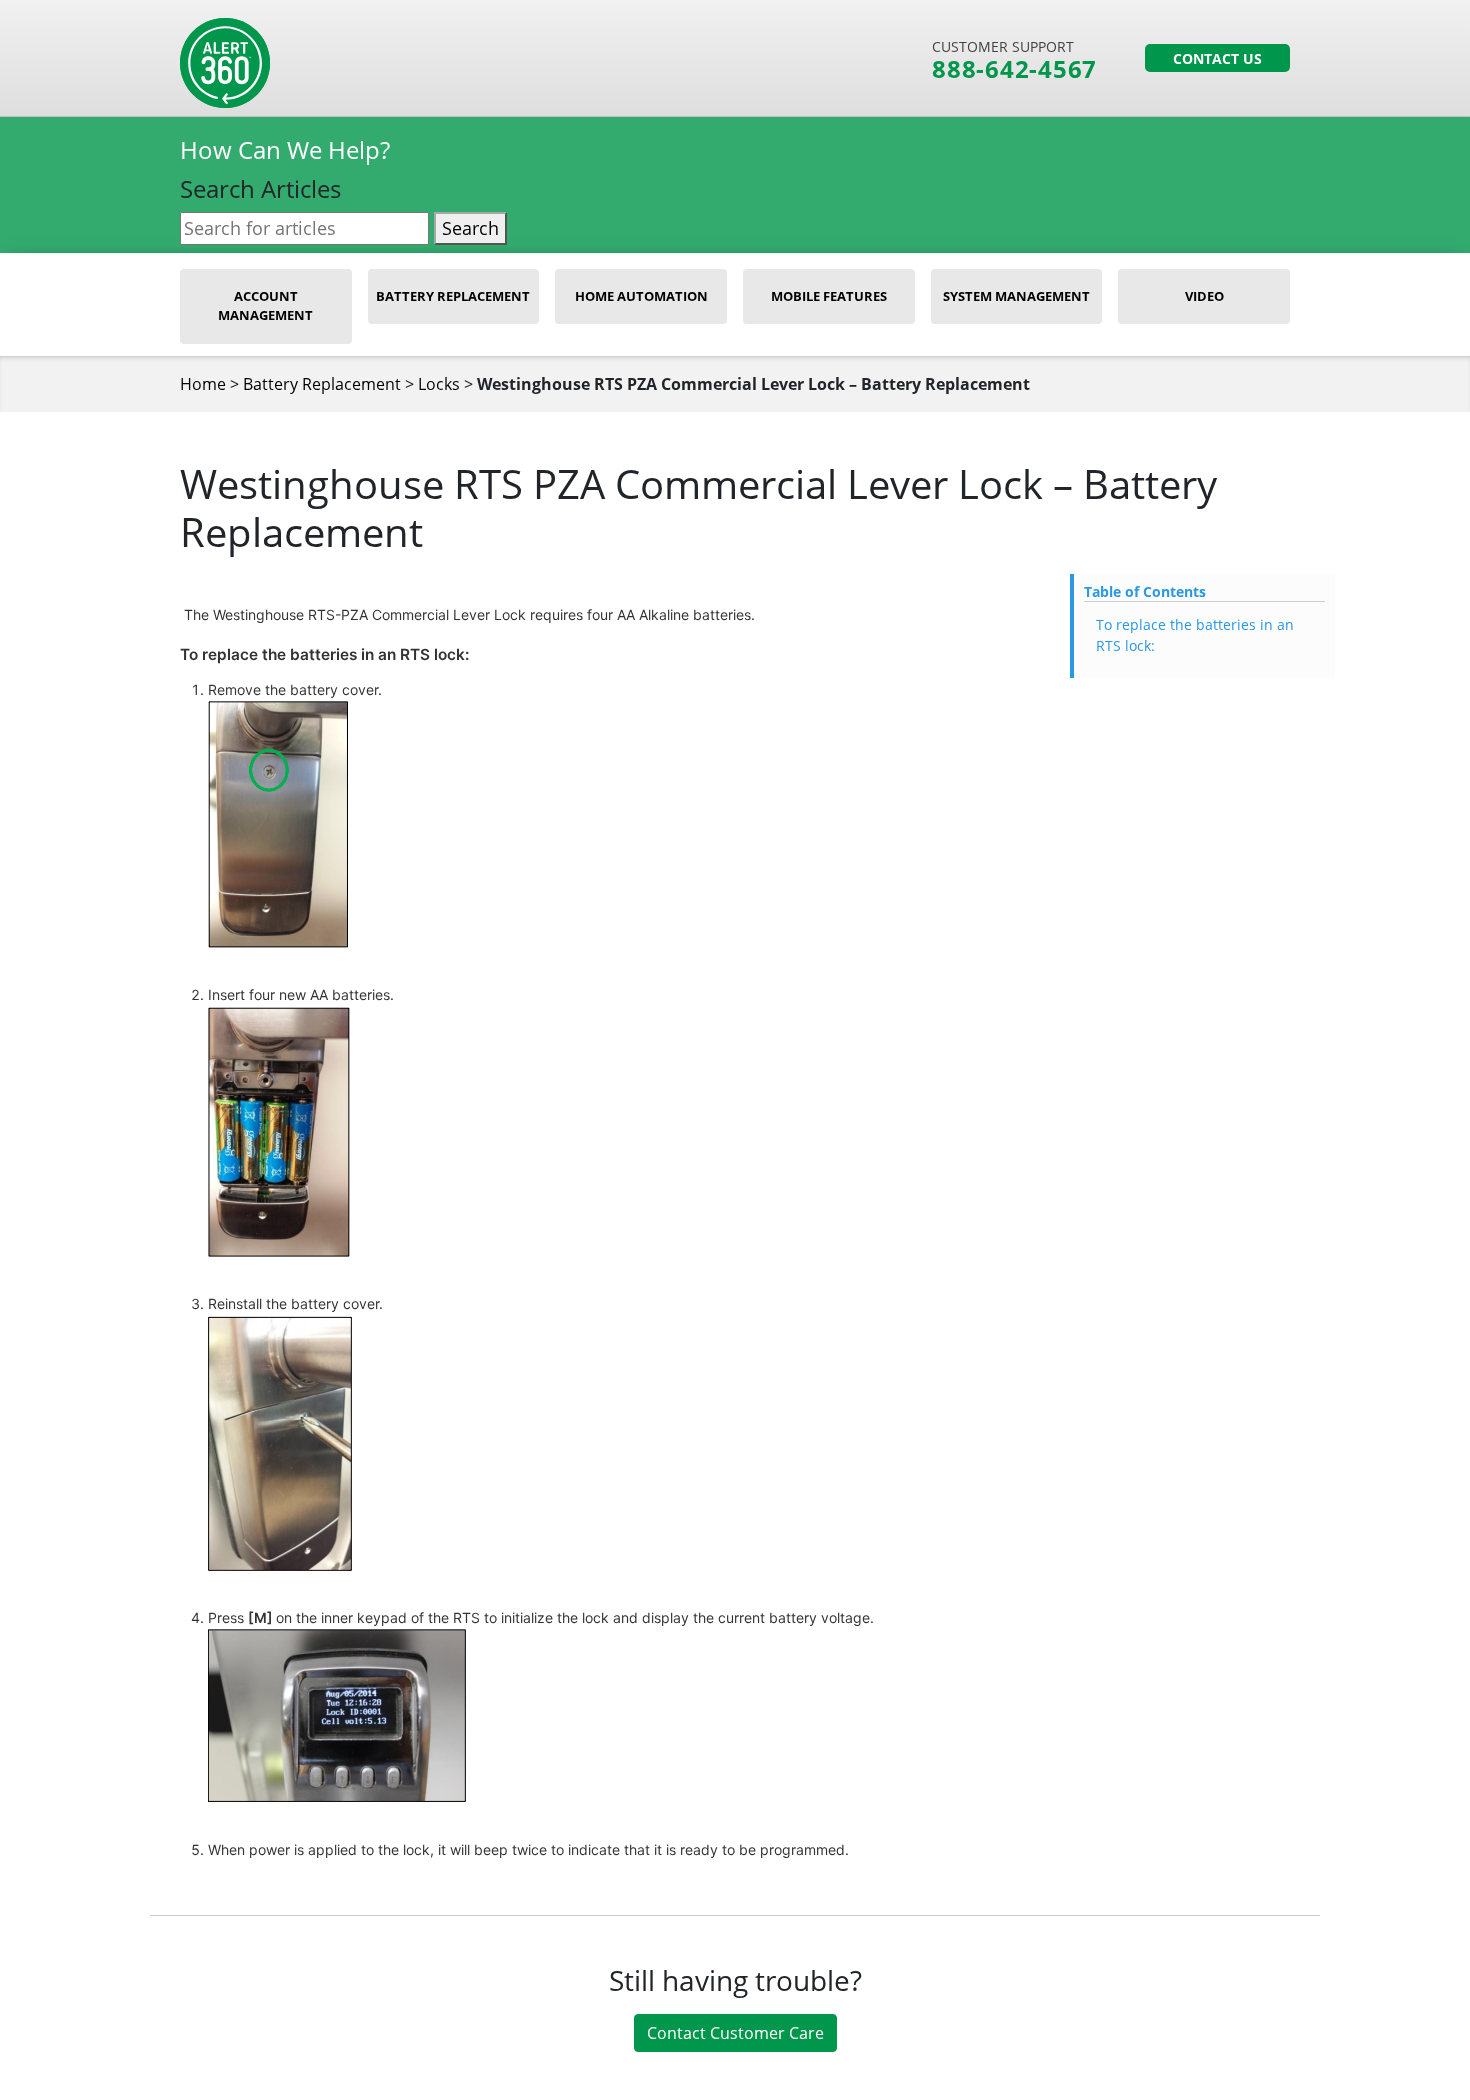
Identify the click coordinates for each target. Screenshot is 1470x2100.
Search (470, 228)
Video (1204, 296)
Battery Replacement (453, 296)
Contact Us (1217, 58)
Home (203, 384)
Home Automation (641, 296)
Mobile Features (829, 296)
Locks (439, 384)
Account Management (265, 306)
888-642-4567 (1014, 69)
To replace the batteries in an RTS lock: (1195, 635)
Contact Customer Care (735, 2033)
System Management (1016, 296)
